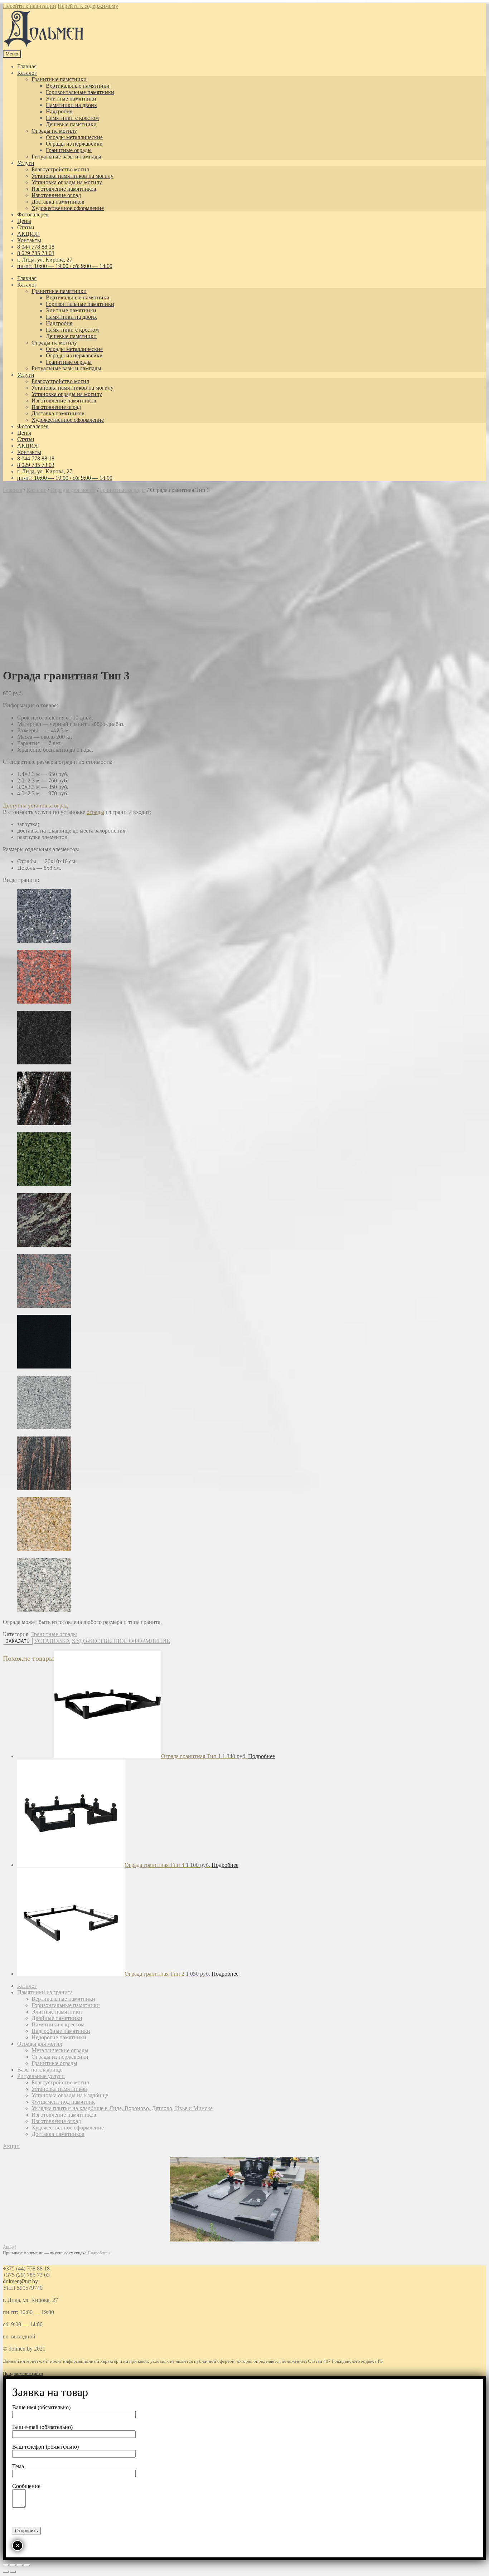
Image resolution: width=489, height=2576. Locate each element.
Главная (27, 66)
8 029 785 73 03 (36, 253)
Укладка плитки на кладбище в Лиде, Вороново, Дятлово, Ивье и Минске (122, 2108)
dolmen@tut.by (20, 2281)
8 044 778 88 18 (36, 247)
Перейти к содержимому (88, 6)
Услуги (26, 163)
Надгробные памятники (61, 2031)
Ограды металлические (74, 137)
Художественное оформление (68, 208)
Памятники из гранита (45, 1992)
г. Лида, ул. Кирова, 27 (45, 260)
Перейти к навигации (30, 6)
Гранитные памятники (59, 79)
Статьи (26, 227)
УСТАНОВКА (52, 1641)
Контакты (29, 240)
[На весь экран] (20, 2565)
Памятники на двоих (71, 105)
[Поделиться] (13, 2565)
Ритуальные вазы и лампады (66, 157)
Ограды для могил (73, 490)
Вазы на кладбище (40, 2070)
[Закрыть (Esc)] (6, 2565)
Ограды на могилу (54, 131)
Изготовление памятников (64, 189)
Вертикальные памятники (78, 86)
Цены (24, 221)
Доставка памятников (58, 202)
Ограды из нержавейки (74, 144)
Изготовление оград (56, 195)
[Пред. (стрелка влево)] (6, 2572)
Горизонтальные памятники (80, 92)
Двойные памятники (57, 2018)
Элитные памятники (71, 99)
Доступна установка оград (35, 806)
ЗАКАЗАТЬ (18, 1641)
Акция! (9, 2247)
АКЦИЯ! (28, 234)
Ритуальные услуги (41, 2076)
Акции (11, 2146)
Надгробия (59, 111)
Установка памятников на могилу (72, 176)
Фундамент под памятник (63, 2102)
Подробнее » (99, 2253)
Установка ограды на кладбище (70, 2095)
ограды (95, 812)
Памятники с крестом (72, 118)
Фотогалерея (33, 214)
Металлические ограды (60, 2050)
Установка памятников (59, 2089)
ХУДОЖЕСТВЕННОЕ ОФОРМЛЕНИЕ (121, 1641)
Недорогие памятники (59, 2037)
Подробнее (262, 1756)
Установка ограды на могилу (67, 182)
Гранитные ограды (69, 150)
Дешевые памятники (71, 124)
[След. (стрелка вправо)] (13, 2572)
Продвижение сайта (23, 2373)
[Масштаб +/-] (27, 2565)
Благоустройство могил (60, 169)
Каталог (27, 73)
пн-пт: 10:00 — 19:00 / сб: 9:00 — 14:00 (65, 266)
